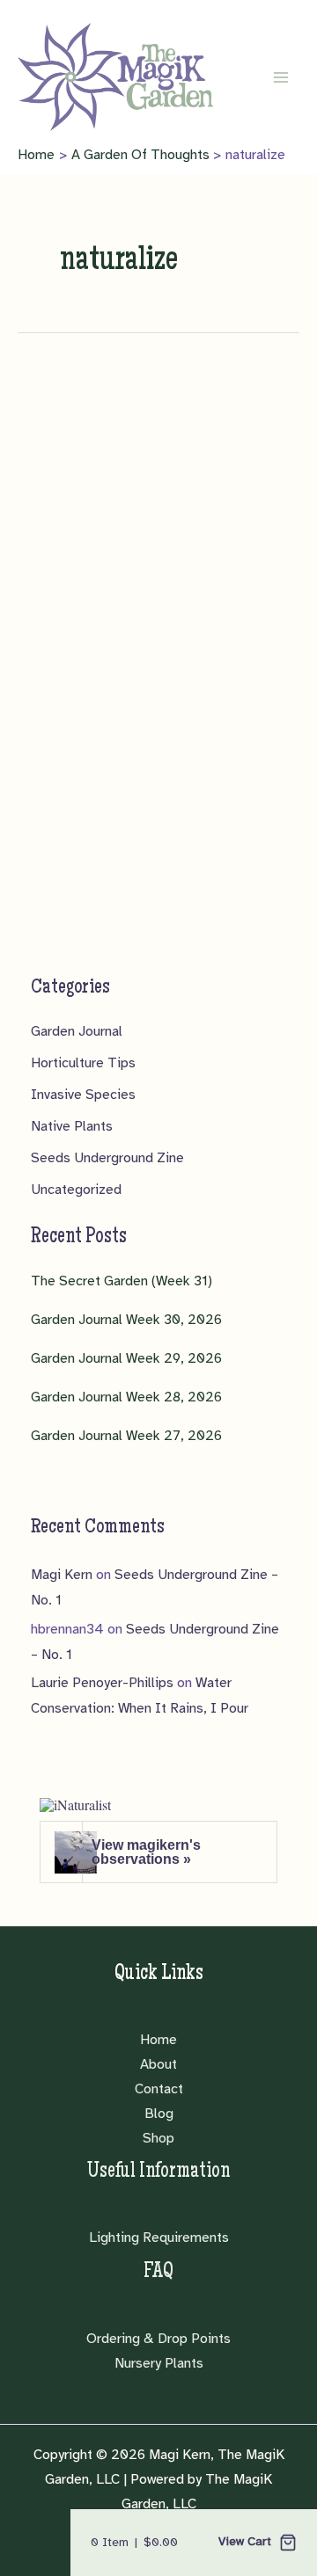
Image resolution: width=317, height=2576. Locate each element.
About (158, 2064)
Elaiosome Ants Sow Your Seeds (164, 688)
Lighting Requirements (159, 2238)
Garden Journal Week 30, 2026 (126, 1320)
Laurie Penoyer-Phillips (102, 1683)
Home (158, 2040)
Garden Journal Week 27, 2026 (126, 1436)
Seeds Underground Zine (107, 1158)
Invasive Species (83, 1095)
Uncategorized (76, 1190)
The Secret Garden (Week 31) (122, 1281)
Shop (158, 2138)
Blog (159, 2114)
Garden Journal (77, 1031)
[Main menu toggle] (281, 77)
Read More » (78, 1008)
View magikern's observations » (146, 1852)
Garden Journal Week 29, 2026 (126, 1358)
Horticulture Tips (83, 1063)
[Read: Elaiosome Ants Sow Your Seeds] (158, 554)
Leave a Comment (94, 728)
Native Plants (72, 1126)
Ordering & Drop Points (158, 2339)
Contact (159, 2089)
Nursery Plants (159, 2363)
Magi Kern (62, 1575)
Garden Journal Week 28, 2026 (126, 1397)
